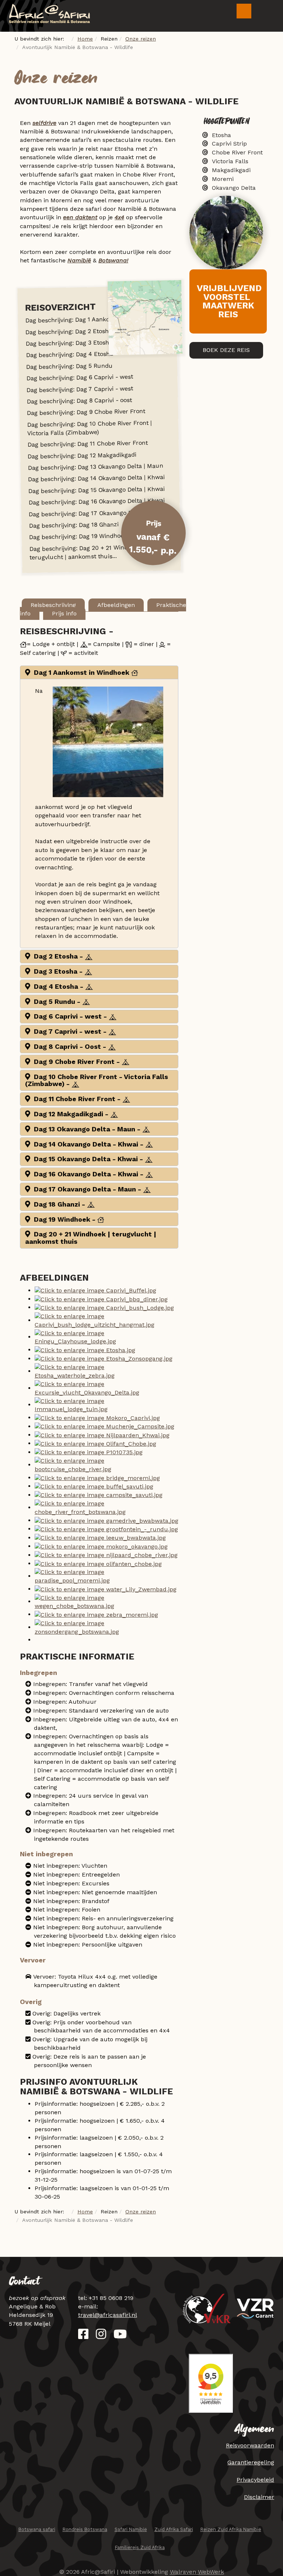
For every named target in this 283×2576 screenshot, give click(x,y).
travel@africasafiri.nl (108, 2315)
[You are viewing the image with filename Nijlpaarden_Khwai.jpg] (102, 1435)
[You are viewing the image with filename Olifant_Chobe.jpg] (95, 1443)
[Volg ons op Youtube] (120, 2336)
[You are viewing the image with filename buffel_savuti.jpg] (94, 1486)
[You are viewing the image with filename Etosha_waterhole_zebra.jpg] (106, 1371)
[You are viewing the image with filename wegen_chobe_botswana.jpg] (106, 1601)
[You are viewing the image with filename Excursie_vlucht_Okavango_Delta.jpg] (106, 1388)
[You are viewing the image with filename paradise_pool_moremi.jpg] (106, 1576)
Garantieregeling (251, 2462)
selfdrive (44, 123)
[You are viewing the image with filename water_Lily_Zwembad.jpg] (106, 1589)
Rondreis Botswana (85, 2529)
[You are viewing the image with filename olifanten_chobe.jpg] (98, 1563)
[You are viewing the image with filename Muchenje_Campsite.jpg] (104, 1426)
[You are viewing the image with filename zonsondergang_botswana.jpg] (106, 1627)
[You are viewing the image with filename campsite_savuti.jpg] (99, 1495)
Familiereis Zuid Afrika (140, 2547)
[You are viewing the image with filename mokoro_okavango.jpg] (101, 1546)
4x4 (119, 217)
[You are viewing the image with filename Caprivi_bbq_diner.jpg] (101, 1299)
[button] (99, 672)
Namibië (79, 260)
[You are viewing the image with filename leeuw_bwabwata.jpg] (100, 1538)
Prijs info (64, 613)
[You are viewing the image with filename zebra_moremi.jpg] (96, 1614)
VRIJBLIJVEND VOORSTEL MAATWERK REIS (229, 301)
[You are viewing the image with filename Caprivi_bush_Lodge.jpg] (104, 1307)
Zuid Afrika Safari (174, 2529)
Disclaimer (259, 2497)
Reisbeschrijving (53, 605)
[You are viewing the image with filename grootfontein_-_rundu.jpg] (106, 1529)
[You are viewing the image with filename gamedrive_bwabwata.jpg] (106, 1520)
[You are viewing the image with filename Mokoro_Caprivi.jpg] (97, 1418)
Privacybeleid (255, 2480)
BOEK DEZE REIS (226, 350)
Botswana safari (37, 2529)
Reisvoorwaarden (250, 2445)
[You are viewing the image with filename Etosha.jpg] (85, 1350)
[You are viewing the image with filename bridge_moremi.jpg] (97, 1478)
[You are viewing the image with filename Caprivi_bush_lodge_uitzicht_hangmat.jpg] (106, 1320)
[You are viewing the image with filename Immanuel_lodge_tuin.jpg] (106, 1405)
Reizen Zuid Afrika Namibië (231, 2529)
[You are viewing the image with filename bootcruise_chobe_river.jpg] (106, 1465)
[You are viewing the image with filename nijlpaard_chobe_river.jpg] (106, 1555)
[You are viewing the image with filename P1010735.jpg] (89, 1452)
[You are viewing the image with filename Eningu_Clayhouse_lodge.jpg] (106, 1337)
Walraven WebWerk (197, 2572)
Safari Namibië (131, 2529)
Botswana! (113, 260)
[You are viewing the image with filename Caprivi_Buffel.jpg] (95, 1290)
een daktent (80, 217)
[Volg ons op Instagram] (101, 2336)
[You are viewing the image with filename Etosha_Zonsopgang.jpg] (104, 1359)
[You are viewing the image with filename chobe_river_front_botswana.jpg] (106, 1507)
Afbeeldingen (116, 605)
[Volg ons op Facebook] (83, 2336)
